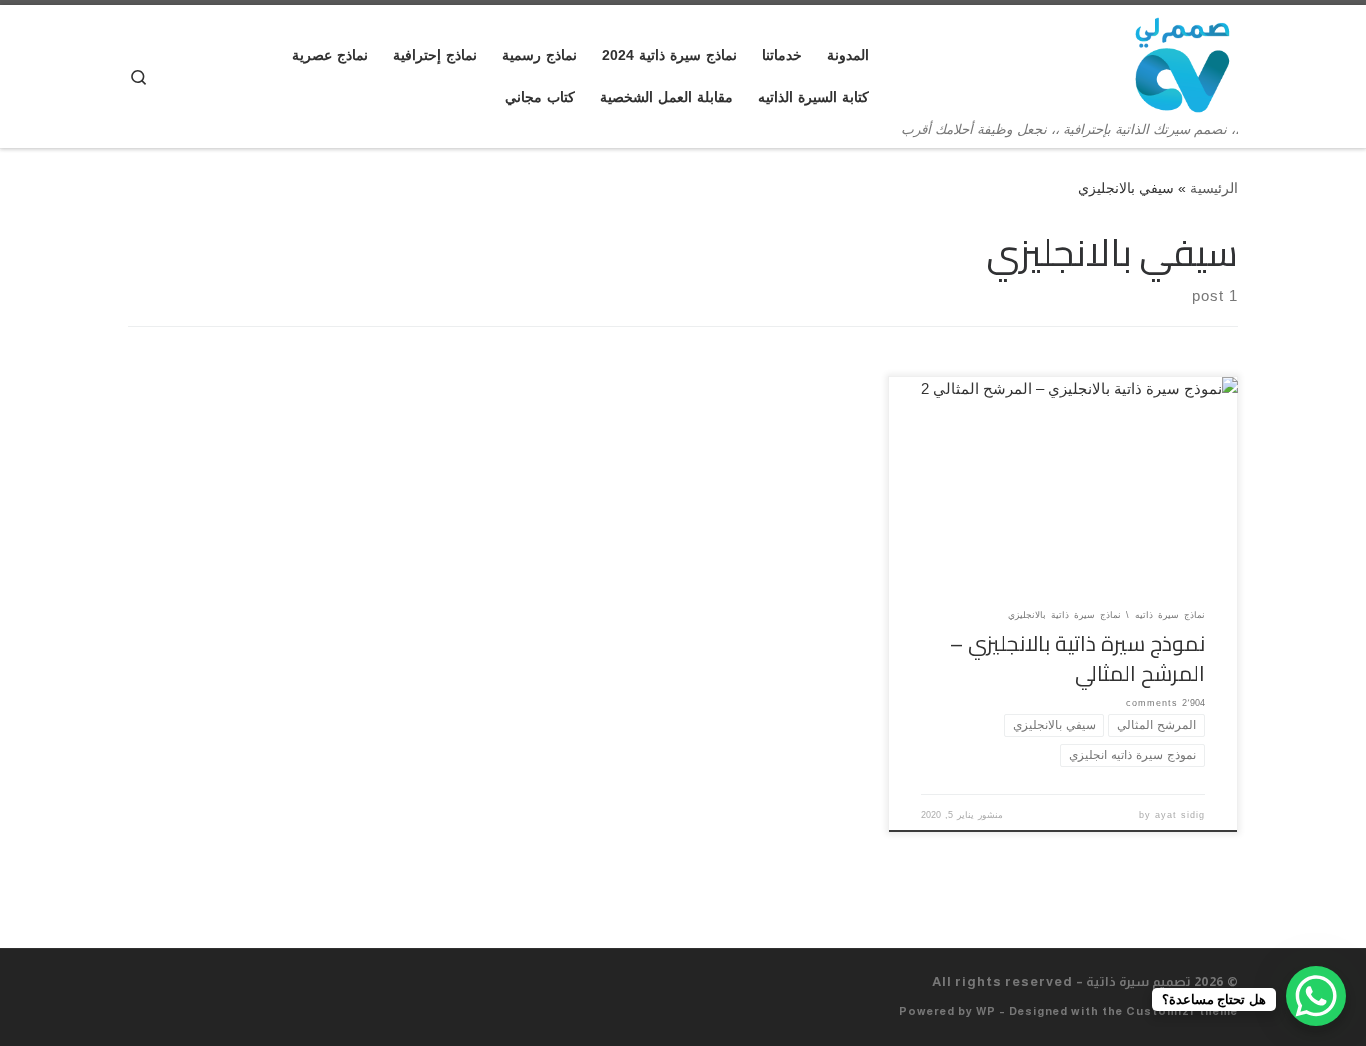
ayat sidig (1180, 815)
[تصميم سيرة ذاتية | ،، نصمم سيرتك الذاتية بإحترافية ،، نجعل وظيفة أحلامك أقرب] (1182, 62)
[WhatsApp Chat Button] (1316, 996)
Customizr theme (1182, 1011)
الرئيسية (1214, 188)
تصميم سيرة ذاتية (1138, 981)
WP (986, 1011)
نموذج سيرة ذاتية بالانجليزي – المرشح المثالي (1077, 658)
